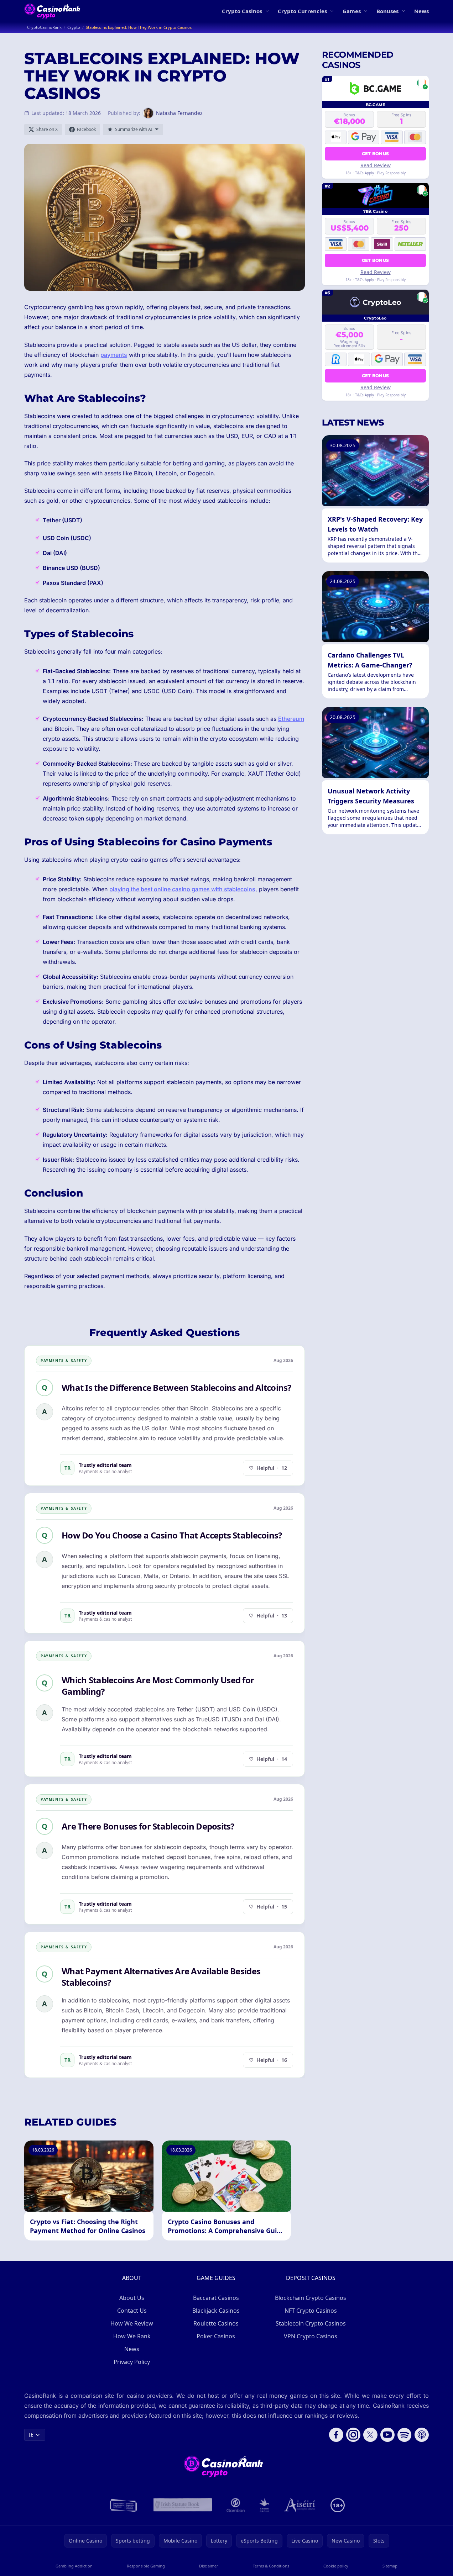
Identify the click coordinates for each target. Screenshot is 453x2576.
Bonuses (387, 11)
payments (114, 355)
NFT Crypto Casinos (311, 2311)
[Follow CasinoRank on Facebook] (336, 2435)
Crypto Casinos (242, 11)
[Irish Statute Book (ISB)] (183, 2505)
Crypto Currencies (302, 11)
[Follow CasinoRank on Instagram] (353, 2435)
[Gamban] (236, 2505)
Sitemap (390, 2566)
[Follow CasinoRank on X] (370, 2435)
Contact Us (132, 2311)
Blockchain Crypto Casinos (311, 2298)
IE (31, 2435)
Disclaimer (209, 2566)
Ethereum (291, 719)
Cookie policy (336, 2566)
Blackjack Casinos (216, 2311)
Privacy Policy (132, 2362)
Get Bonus (376, 153)
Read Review (376, 165)
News (421, 11)
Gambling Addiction (74, 2566)
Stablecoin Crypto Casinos (311, 2323)
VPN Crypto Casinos (311, 2336)
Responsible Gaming (146, 2566)
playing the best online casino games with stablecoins (182, 889)
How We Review (132, 2323)
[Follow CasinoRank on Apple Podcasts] (422, 2435)
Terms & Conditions (271, 2566)
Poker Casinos (216, 2336)
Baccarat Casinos (216, 2298)
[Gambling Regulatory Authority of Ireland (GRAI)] (124, 2505)
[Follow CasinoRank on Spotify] (405, 2435)
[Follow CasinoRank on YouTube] (387, 2435)
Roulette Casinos (216, 2323)
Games (352, 11)
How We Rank (132, 2336)
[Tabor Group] (264, 2505)
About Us (132, 2298)
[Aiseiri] (300, 2505)
